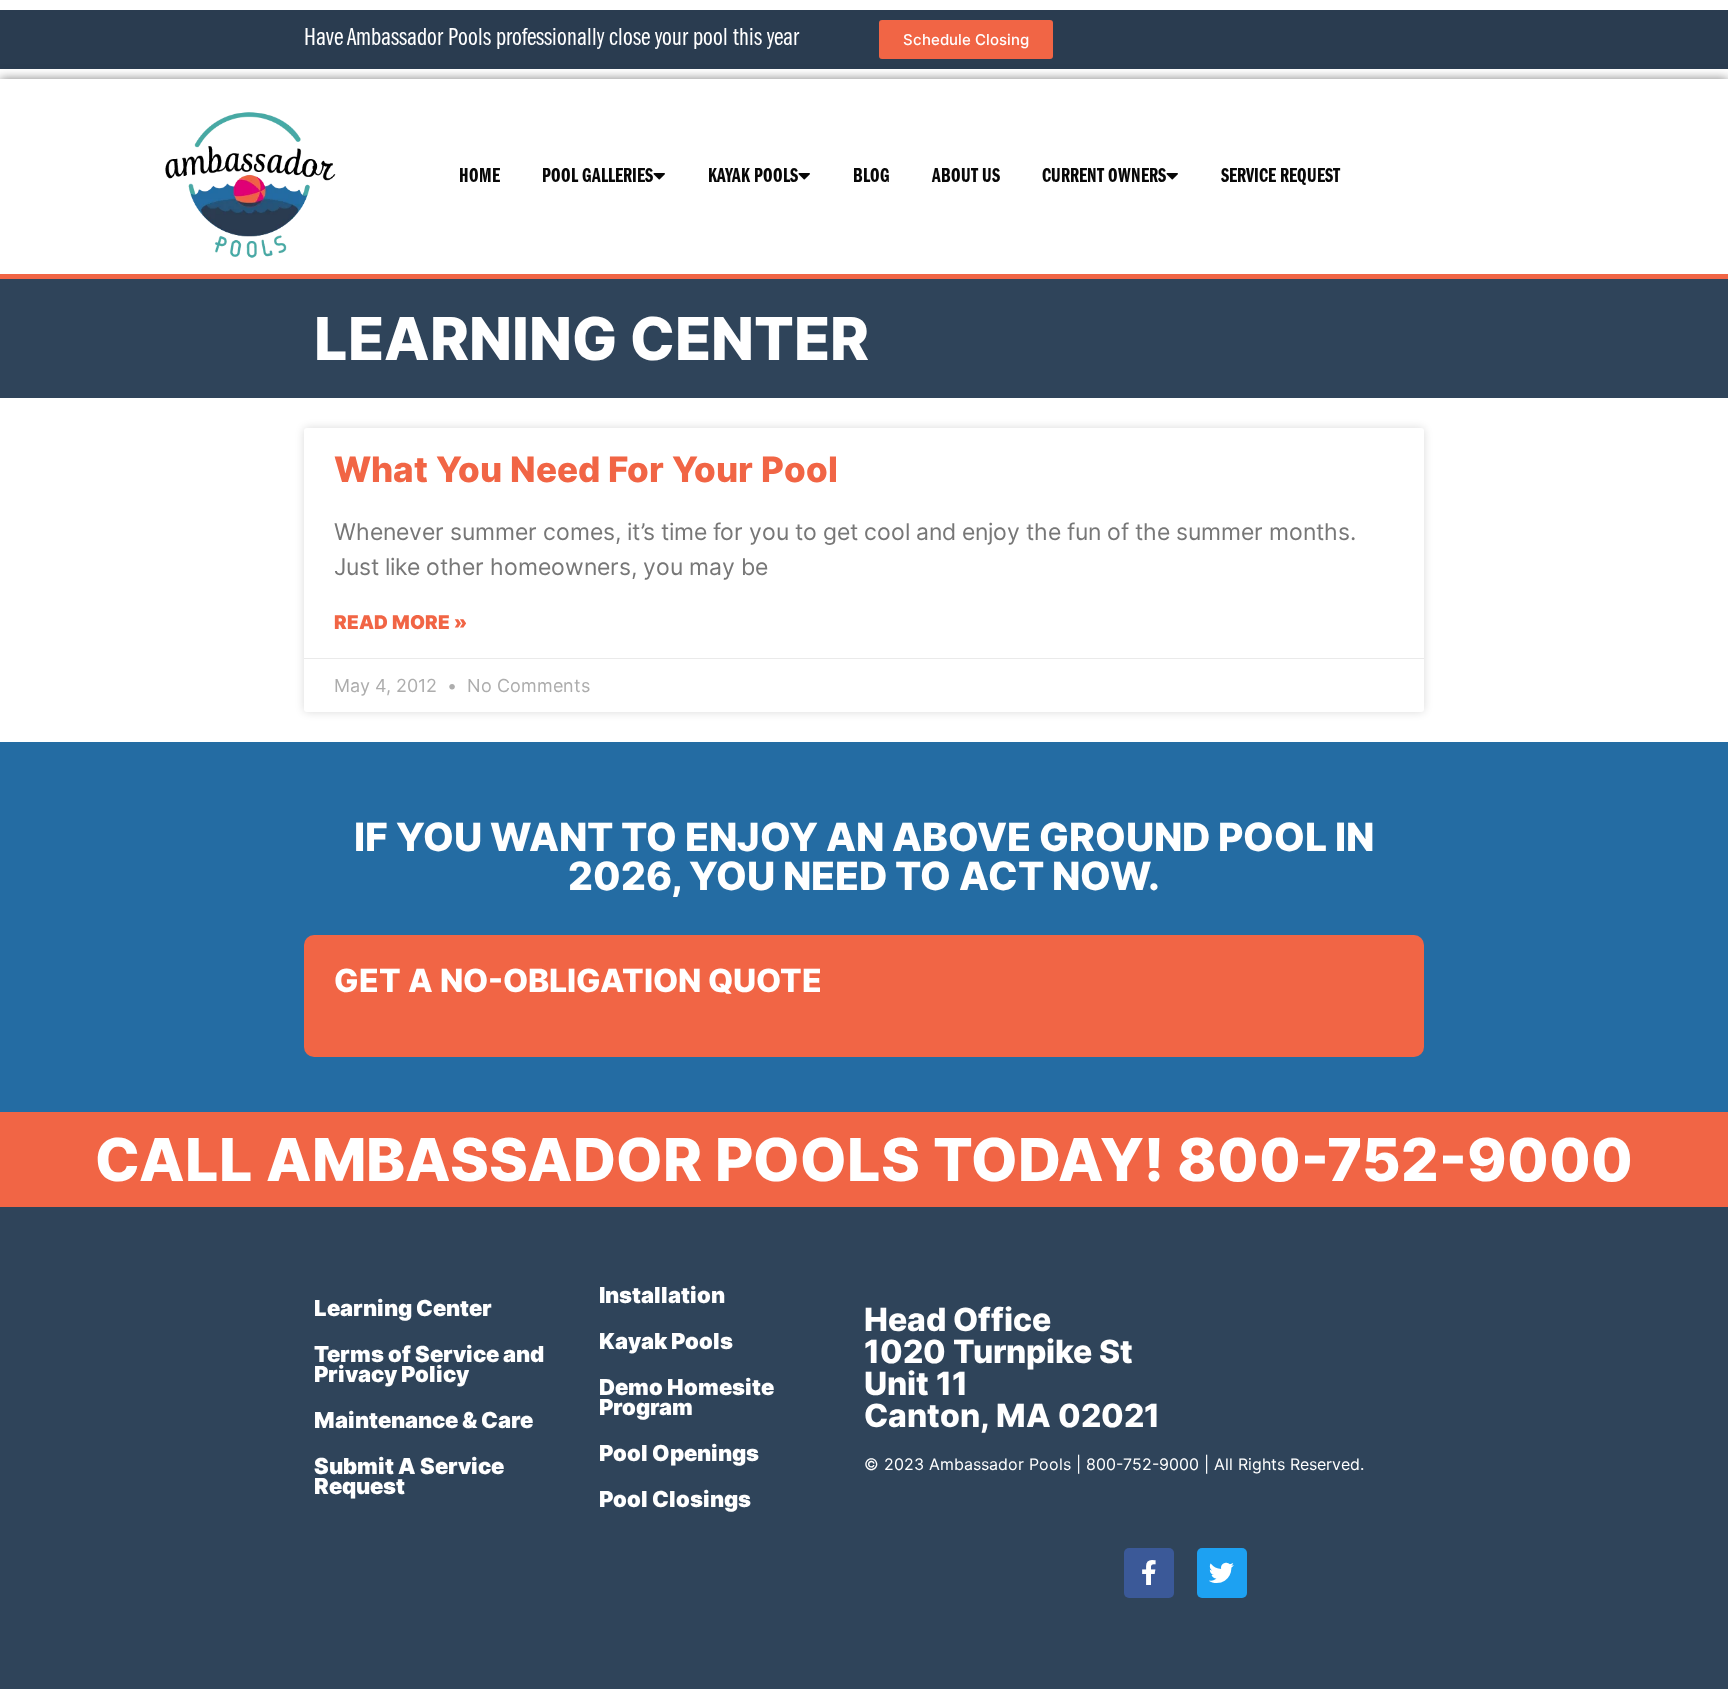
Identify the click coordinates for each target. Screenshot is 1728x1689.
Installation (662, 1295)
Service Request (1280, 177)
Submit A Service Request (409, 1476)
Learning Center (403, 1308)
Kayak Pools (753, 177)
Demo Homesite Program (686, 1397)
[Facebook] (1149, 1573)
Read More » (400, 622)
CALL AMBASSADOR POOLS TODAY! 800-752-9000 (864, 1159)
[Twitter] (1222, 1573)
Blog (871, 177)
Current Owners (1104, 177)
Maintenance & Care (423, 1420)
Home (479, 177)
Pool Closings (675, 1499)
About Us (966, 177)
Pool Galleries (597, 177)
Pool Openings (679, 1453)
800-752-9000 (1142, 1464)
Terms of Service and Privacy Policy (429, 1364)
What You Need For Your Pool (586, 469)
